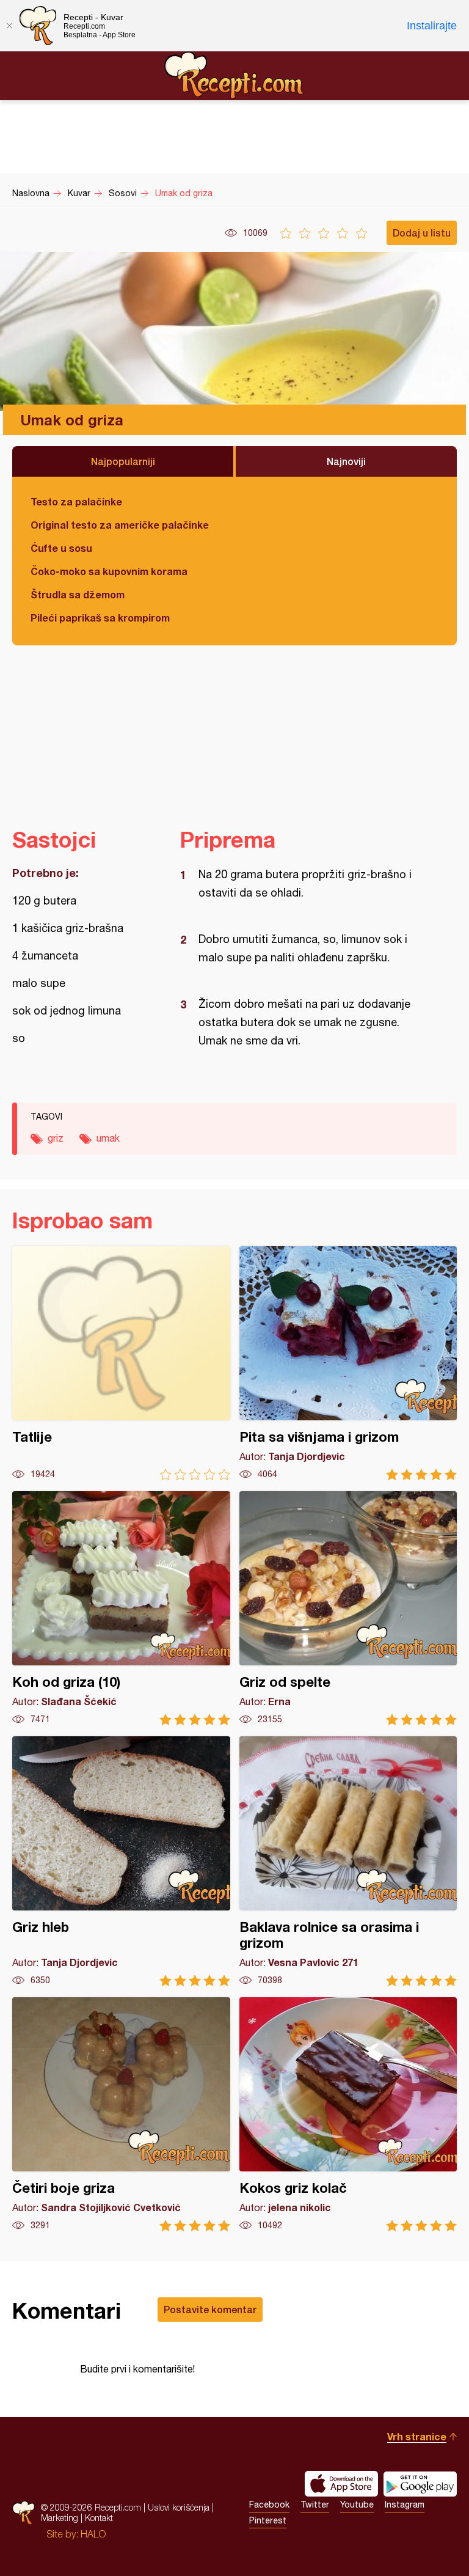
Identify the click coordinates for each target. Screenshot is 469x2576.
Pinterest (268, 2520)
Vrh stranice (417, 2436)
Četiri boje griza (121, 2114)
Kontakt (99, 2518)
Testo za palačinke (76, 501)
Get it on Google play (420, 2484)
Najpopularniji (123, 461)
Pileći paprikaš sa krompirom (100, 618)
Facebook (269, 2504)
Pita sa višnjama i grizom (348, 1363)
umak (108, 1138)
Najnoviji (346, 461)
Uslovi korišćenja (179, 2507)
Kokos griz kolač (348, 2114)
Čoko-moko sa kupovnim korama (109, 571)
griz (56, 1138)
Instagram (405, 2504)
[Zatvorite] (9, 26)
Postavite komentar (210, 2309)
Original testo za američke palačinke (120, 525)
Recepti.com (234, 75)
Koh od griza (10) (121, 1608)
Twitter (315, 2504)
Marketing (60, 2518)
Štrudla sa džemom (78, 594)
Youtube (357, 2504)
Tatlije (121, 1363)
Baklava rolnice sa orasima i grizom (348, 1861)
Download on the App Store (341, 2484)
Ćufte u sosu (61, 548)
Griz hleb (121, 1861)
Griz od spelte (348, 1608)
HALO (93, 2534)
